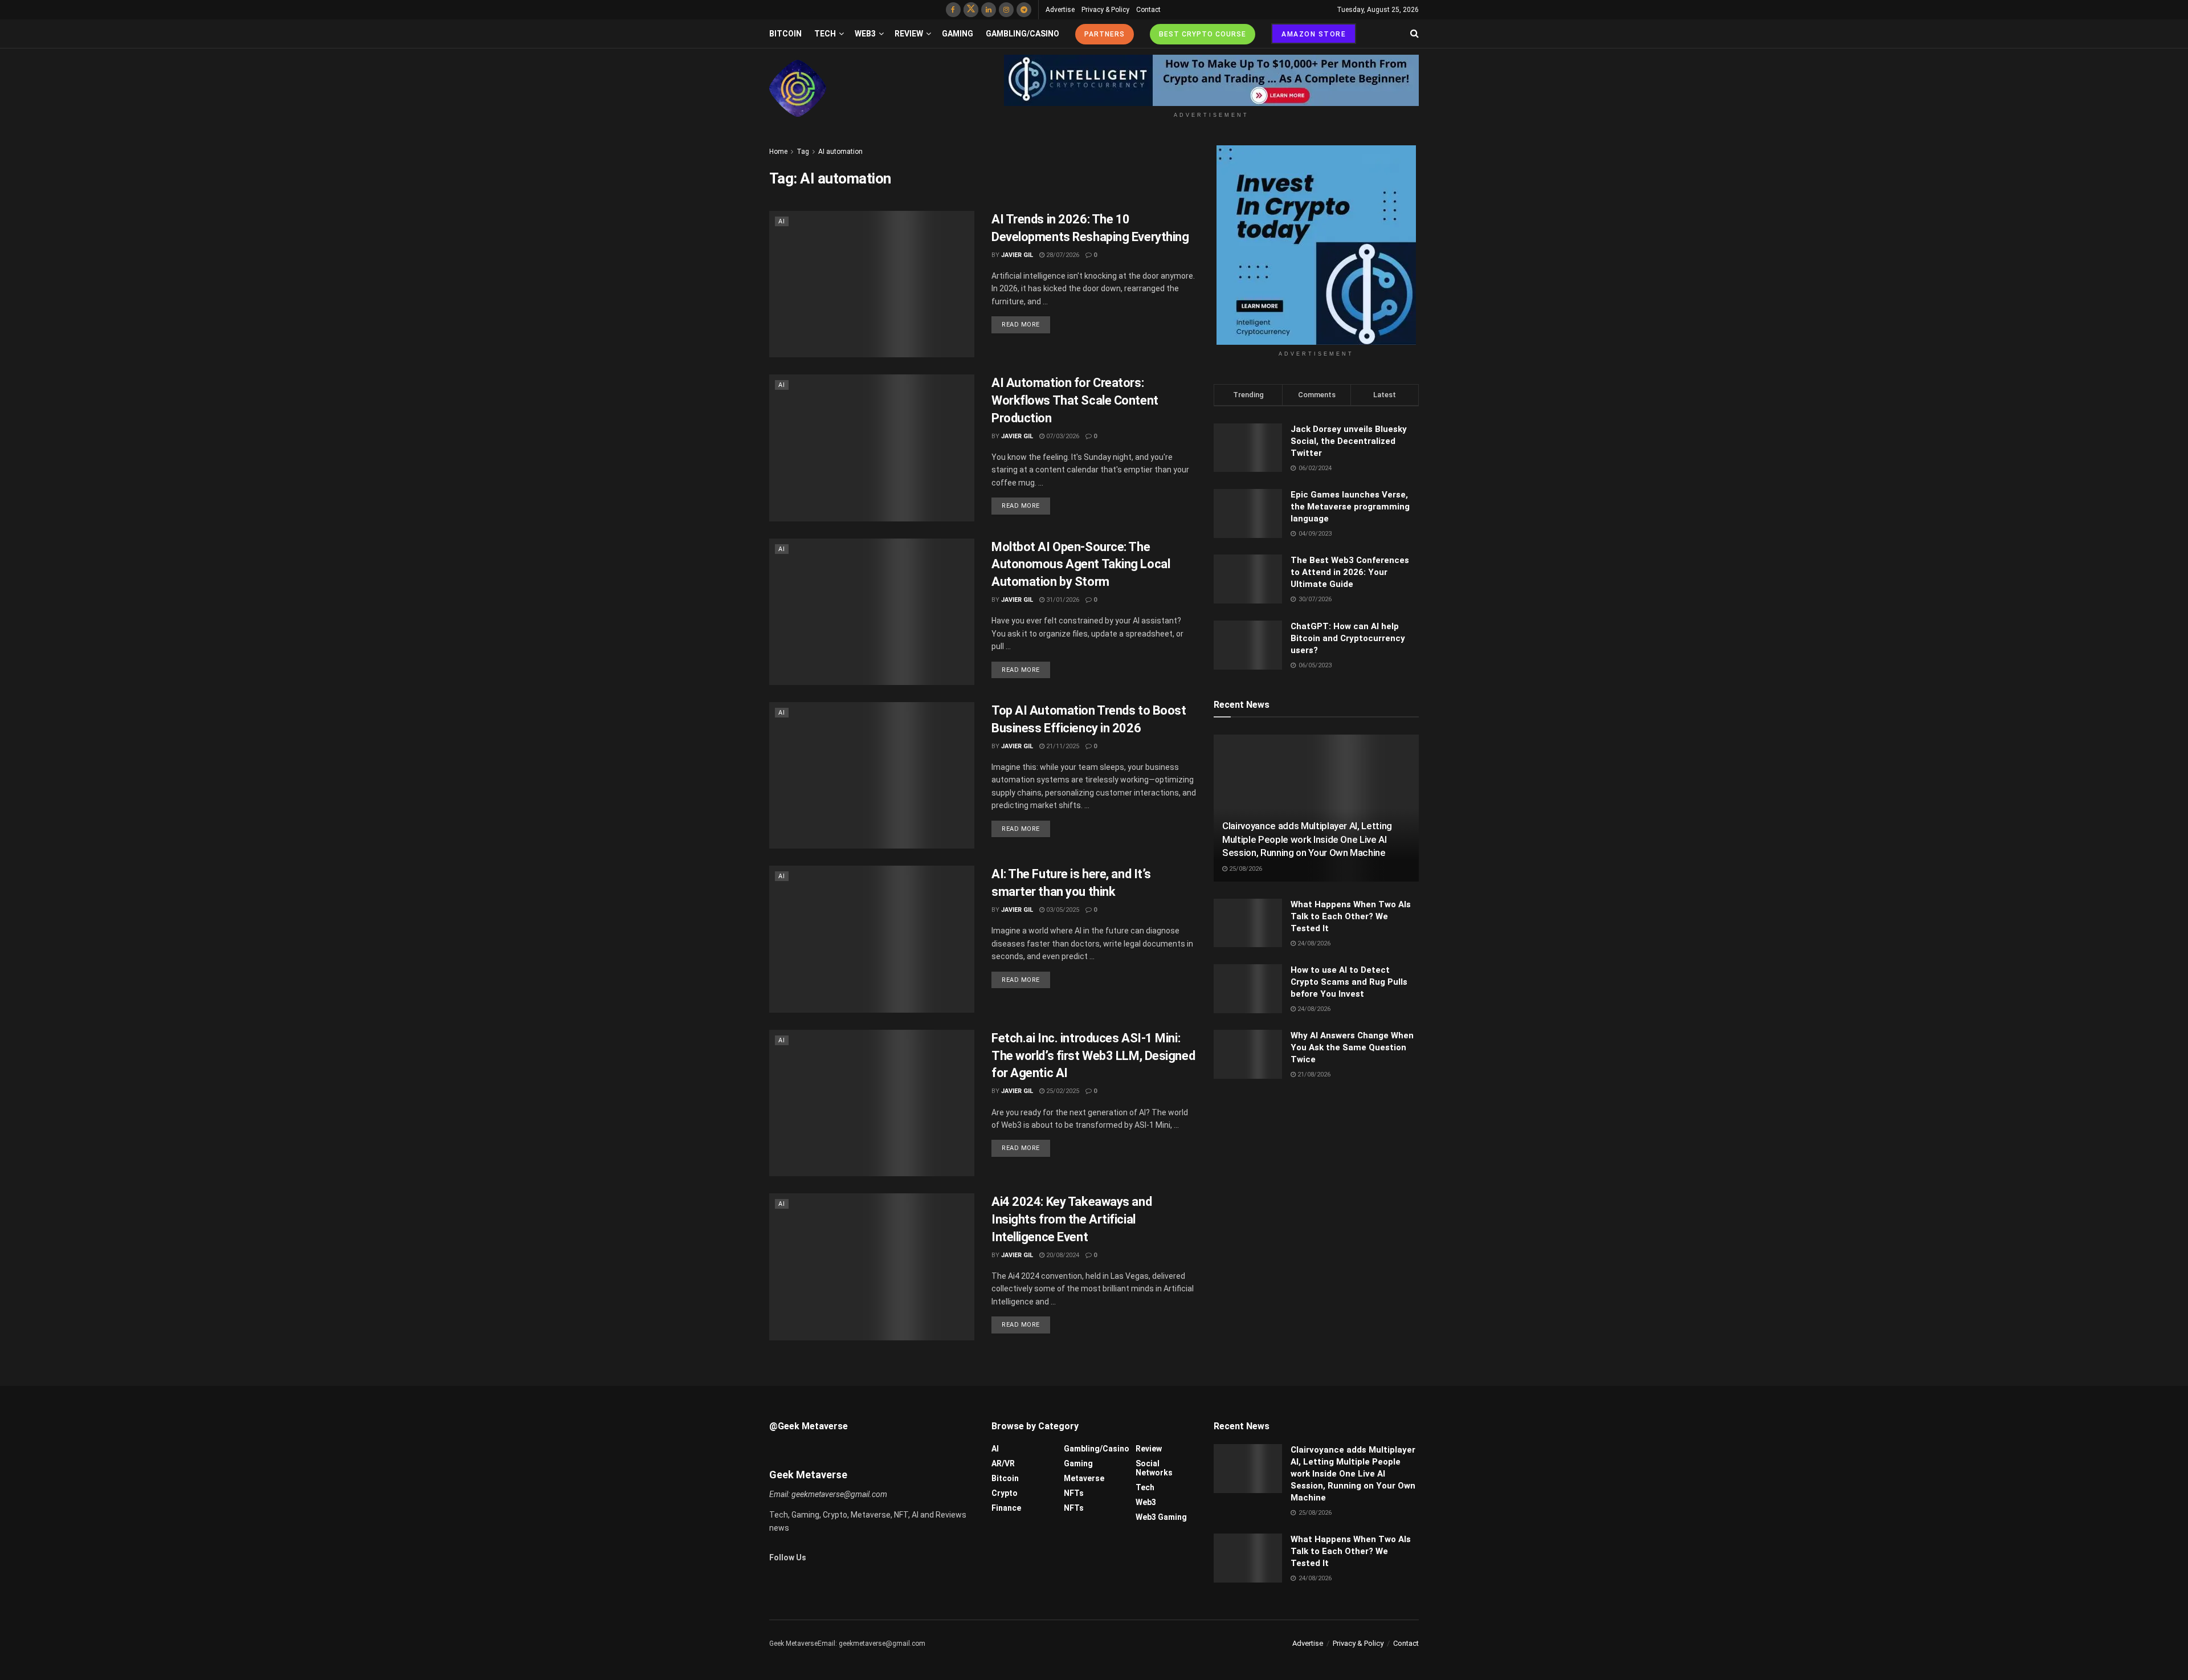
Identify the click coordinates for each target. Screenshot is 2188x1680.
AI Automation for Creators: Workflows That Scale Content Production (1075, 400)
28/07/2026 (1062, 255)
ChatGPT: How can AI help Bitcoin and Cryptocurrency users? (1348, 638)
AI (782, 221)
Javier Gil (1017, 255)
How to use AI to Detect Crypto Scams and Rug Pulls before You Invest (1349, 982)
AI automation (840, 152)
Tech (825, 34)
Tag (803, 152)
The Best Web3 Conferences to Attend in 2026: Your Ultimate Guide (1350, 572)
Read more (1021, 325)
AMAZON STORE (1314, 34)
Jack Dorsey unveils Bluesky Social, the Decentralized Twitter (1349, 441)
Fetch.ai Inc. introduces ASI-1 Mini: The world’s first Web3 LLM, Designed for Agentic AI (1093, 1056)
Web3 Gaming (1161, 1517)
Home (778, 152)
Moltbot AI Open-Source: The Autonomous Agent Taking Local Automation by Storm (1081, 564)
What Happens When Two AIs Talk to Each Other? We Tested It (1351, 916)
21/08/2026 (1313, 1075)
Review (909, 34)
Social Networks (1154, 1468)
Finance (1006, 1508)
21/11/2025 (1062, 746)
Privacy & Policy (1105, 10)
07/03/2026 (1062, 436)
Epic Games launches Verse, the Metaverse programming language (1350, 507)
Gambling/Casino (1022, 34)
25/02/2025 (1062, 1091)
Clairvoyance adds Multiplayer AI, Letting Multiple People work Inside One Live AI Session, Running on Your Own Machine (1307, 839)
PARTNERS (1105, 34)
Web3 (865, 34)
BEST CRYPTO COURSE (1203, 34)
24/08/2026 (1313, 943)
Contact (1148, 10)
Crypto (1005, 1493)
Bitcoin (785, 34)
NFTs (1074, 1493)
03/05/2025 (1062, 910)
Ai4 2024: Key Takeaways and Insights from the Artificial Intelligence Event (1071, 1219)
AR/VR (1003, 1463)
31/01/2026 (1062, 600)
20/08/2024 (1062, 1255)
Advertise (1060, 10)
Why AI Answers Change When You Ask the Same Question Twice (1352, 1047)
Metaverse (1084, 1478)
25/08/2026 (1245, 869)
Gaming (958, 34)
